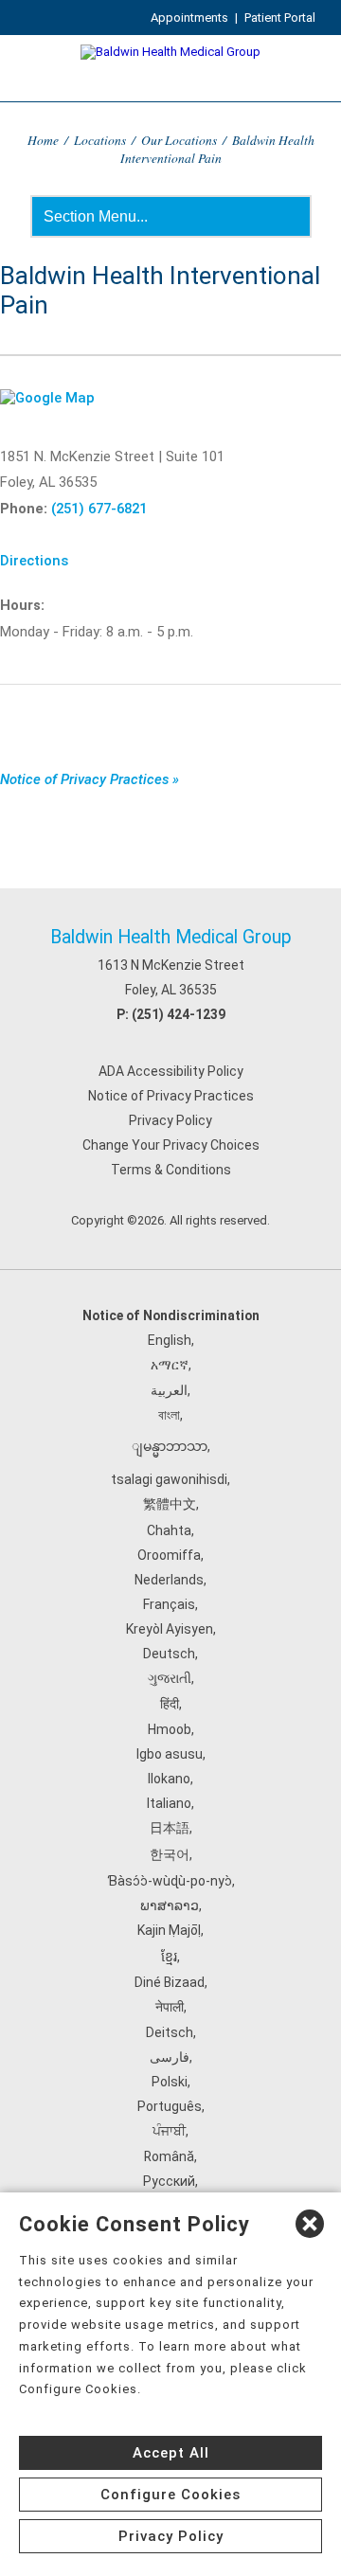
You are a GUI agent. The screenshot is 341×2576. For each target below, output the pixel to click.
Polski (170, 2082)
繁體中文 (170, 1504)
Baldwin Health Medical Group (171, 937)
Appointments (189, 18)
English (170, 1340)
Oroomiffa (169, 1555)
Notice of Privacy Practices (171, 1096)
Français (169, 1604)
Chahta (169, 1530)
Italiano (169, 1803)
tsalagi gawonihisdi (169, 1479)
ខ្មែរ (169, 1957)
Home (43, 140)
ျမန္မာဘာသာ (170, 1446)
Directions (34, 561)
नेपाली (170, 2007)
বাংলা (169, 1415)
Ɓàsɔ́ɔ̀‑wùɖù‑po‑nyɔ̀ (170, 1881)
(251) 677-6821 (99, 509)
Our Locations (179, 140)
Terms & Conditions (171, 1170)
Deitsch (170, 2032)
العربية (169, 1390)
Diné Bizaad (170, 1982)
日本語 (170, 1828)
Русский (169, 2181)
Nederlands (169, 1580)
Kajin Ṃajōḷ (169, 1930)
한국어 (170, 1854)
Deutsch (169, 1654)
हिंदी (170, 1704)
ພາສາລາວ (170, 1905)
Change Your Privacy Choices (171, 1145)
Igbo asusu (170, 1754)
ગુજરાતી (170, 1678)
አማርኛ (170, 1365)
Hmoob (170, 1729)
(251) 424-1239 (179, 1014)
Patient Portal (280, 18)
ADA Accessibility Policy (171, 1071)
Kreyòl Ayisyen (170, 1629)
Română (169, 2156)
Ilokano (169, 1779)
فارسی (170, 2057)
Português (170, 2106)
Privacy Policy (170, 1120)
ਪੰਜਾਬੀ (169, 2131)
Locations (100, 140)
